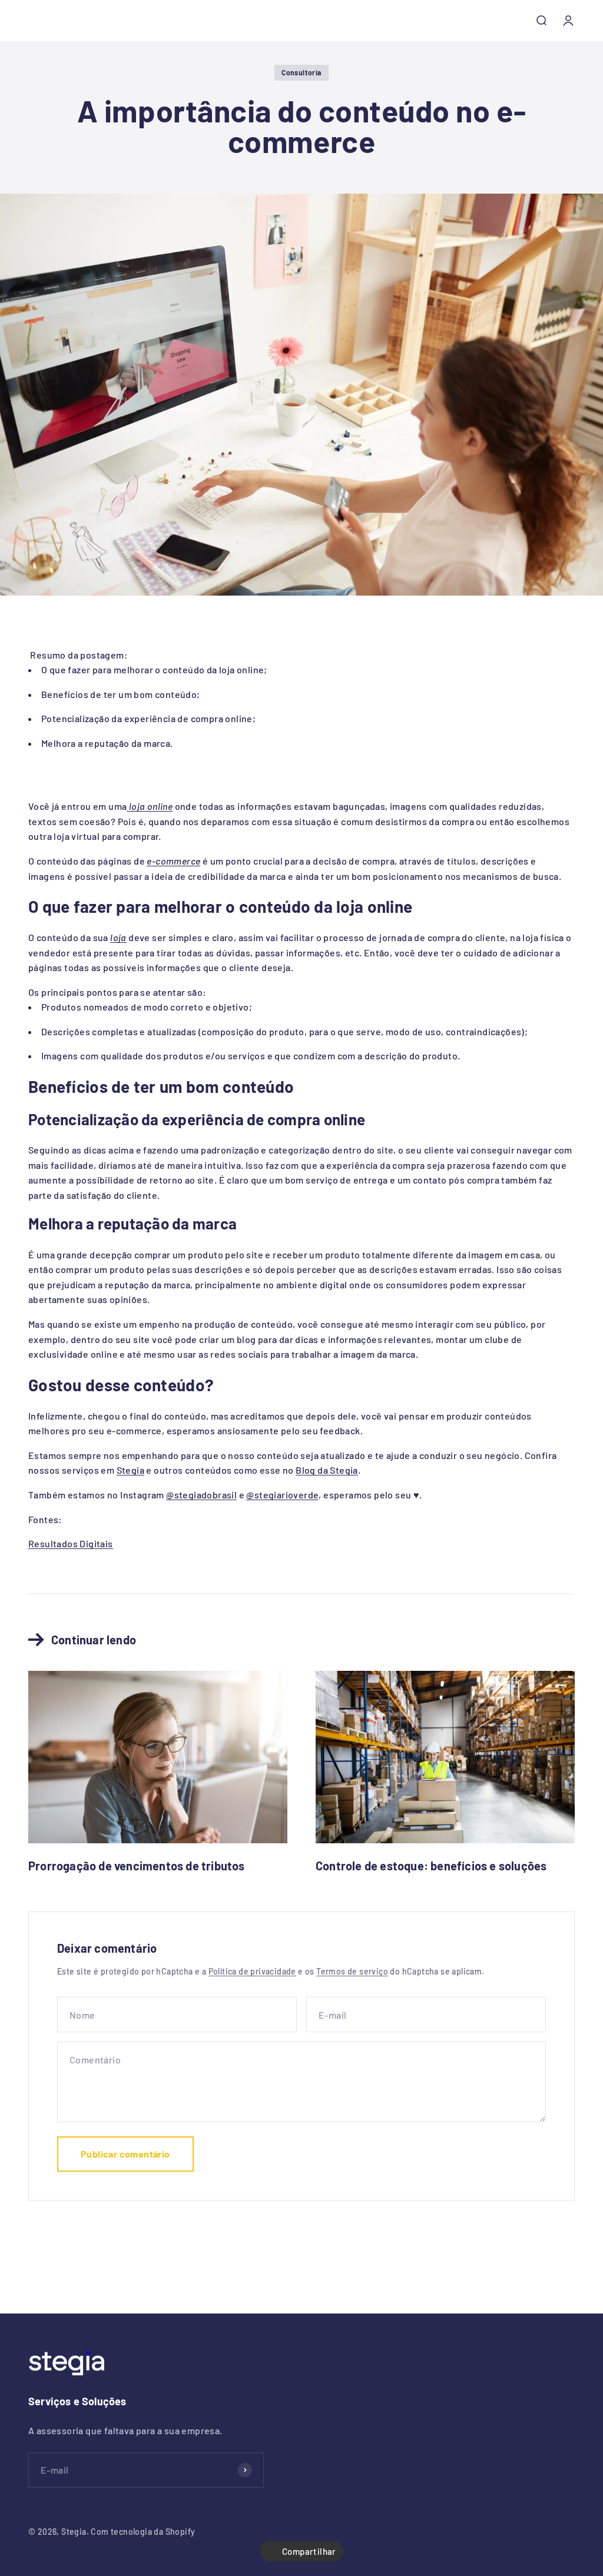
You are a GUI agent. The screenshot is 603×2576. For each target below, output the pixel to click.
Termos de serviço (352, 1971)
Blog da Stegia (327, 1470)
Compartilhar (309, 2551)
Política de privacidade (252, 1971)
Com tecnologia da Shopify (143, 2532)
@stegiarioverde (282, 1495)
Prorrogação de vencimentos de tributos (137, 1866)
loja (118, 937)
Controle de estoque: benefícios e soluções (431, 1866)
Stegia (130, 1470)
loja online (150, 806)
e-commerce (173, 861)
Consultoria (301, 72)
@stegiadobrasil (201, 1495)
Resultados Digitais (71, 1543)
